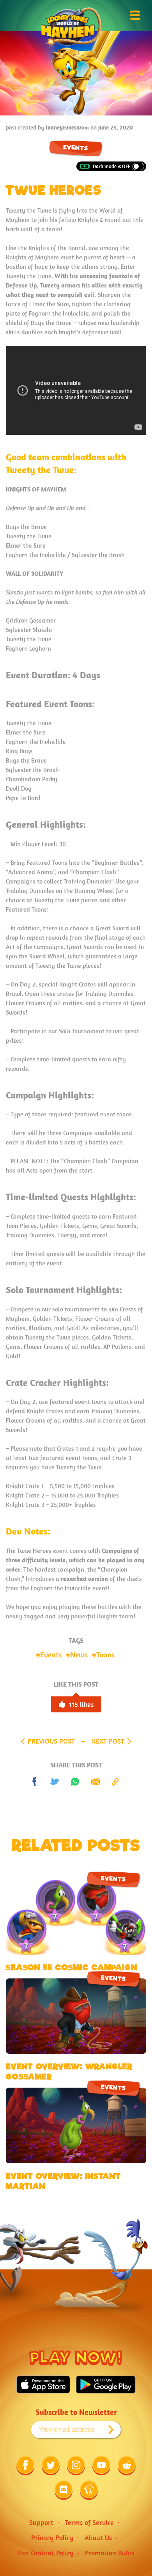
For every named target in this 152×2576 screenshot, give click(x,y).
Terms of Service (89, 2522)
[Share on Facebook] (35, 1782)
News (79, 1654)
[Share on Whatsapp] (75, 1782)
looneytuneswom (67, 127)
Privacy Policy (52, 2538)
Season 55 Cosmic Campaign (72, 1967)
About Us (98, 2538)
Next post (108, 1741)
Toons (105, 1654)
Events (75, 148)
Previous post (51, 1741)
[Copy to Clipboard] (116, 1782)
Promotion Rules (110, 2553)
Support (41, 2522)
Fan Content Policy (46, 2553)
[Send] (95, 1782)
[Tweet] (55, 1782)
